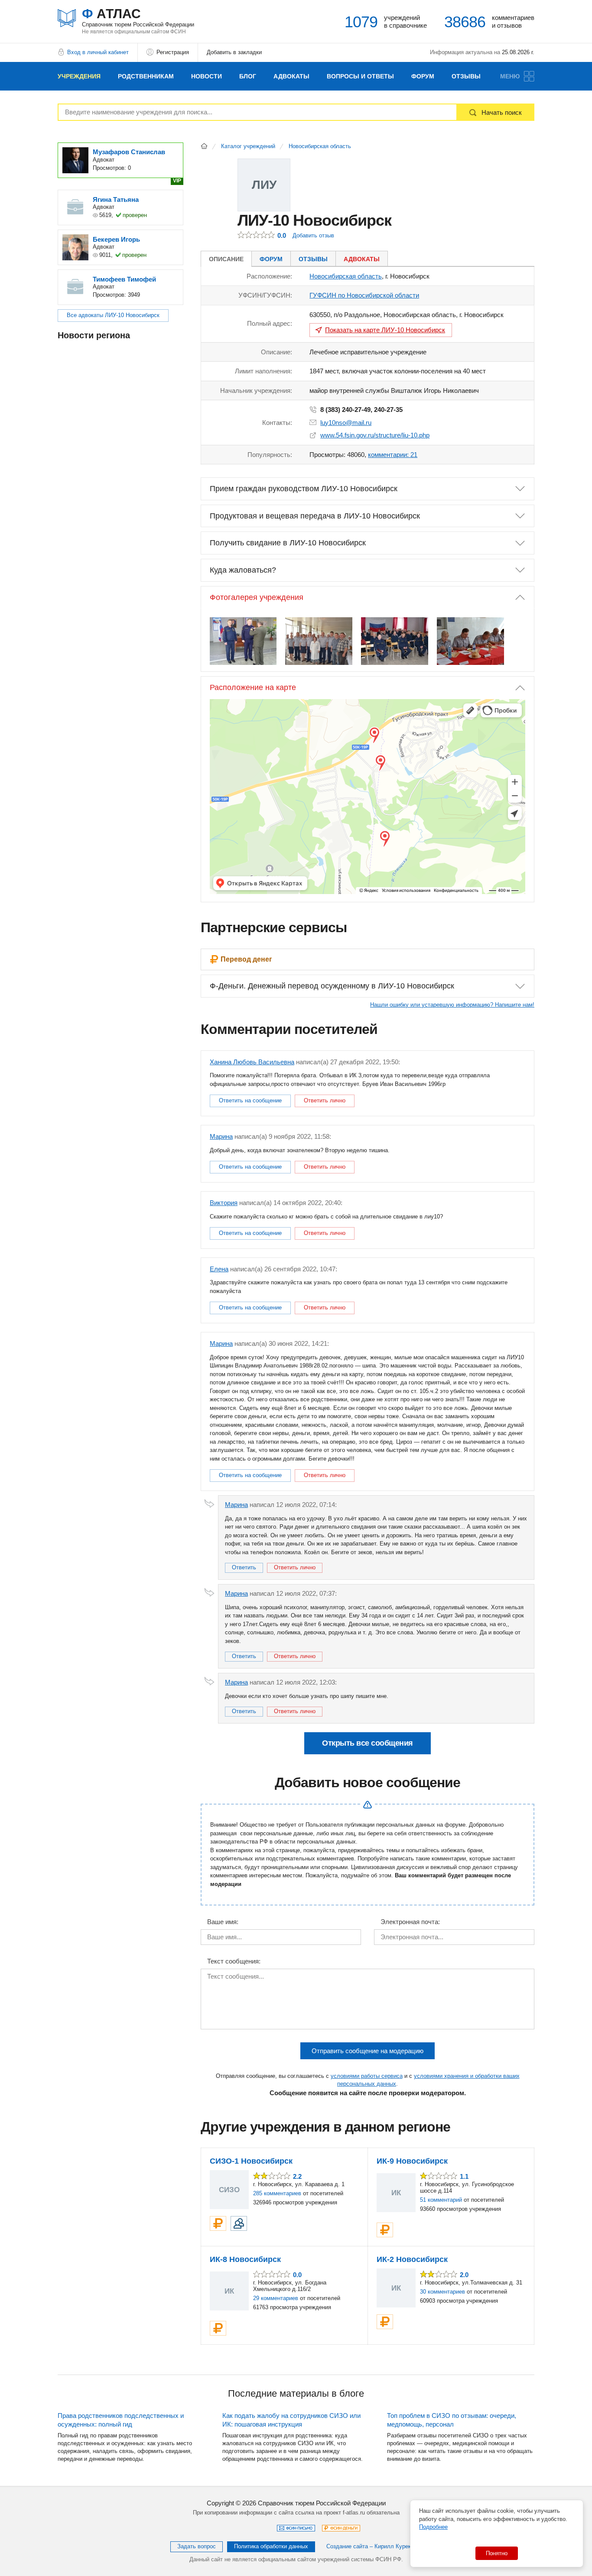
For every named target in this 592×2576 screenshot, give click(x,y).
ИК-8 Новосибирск (245, 2259)
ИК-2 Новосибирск (412, 2259)
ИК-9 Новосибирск (412, 2161)
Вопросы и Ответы (360, 76)
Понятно (497, 2553)
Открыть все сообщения (368, 1743)
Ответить (244, 1567)
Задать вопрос (197, 2546)
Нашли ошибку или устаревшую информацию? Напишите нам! (452, 1005)
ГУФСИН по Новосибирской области (364, 295)
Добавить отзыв (313, 235)
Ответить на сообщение (250, 1100)
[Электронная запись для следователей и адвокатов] (239, 2223)
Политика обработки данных (271, 2546)
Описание (226, 259)
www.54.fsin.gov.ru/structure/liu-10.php (375, 435)
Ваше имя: (223, 1922)
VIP (177, 181)
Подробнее (433, 2527)
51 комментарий (441, 2200)
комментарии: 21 (393, 455)
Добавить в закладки (234, 52)
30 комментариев (442, 2292)
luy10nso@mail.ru (346, 423)
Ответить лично (325, 1100)
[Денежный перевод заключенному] (218, 2223)
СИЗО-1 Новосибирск (251, 2161)
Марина (221, 1136)
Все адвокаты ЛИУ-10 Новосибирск (113, 315)
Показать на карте (385, 330)
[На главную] (204, 146)
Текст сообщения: (234, 1961)
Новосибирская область (320, 146)
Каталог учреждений (248, 146)
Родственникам (146, 76)
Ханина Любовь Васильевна (252, 1062)
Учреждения (79, 76)
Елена (219, 1269)
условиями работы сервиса (367, 2076)
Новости (207, 76)
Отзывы (466, 76)
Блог (248, 76)
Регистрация (173, 52)
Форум (423, 76)
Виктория (224, 1203)
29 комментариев (276, 2298)
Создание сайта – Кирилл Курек (369, 2546)
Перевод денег (246, 959)
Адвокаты (291, 76)
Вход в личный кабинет (98, 52)
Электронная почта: (410, 1922)
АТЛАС (138, 17)
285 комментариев (277, 2193)
